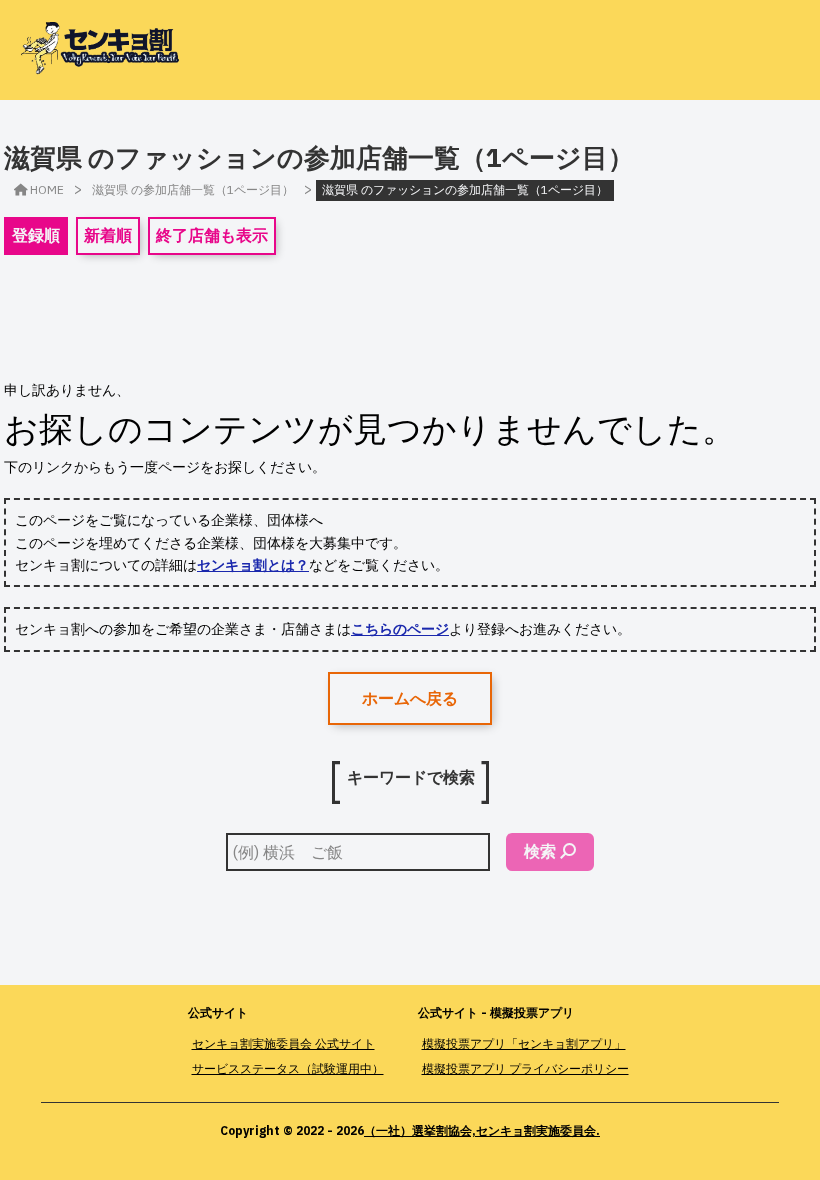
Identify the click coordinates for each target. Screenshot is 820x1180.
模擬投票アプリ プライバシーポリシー (525, 1068)
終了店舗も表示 (212, 235)
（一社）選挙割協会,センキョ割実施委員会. (482, 1130)
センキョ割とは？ (253, 565)
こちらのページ (400, 629)
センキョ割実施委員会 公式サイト (283, 1043)
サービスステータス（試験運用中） (288, 1068)
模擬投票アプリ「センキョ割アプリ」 (524, 1043)
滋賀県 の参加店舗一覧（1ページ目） (193, 189)
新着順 (108, 235)
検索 (540, 851)
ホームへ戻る (410, 698)
